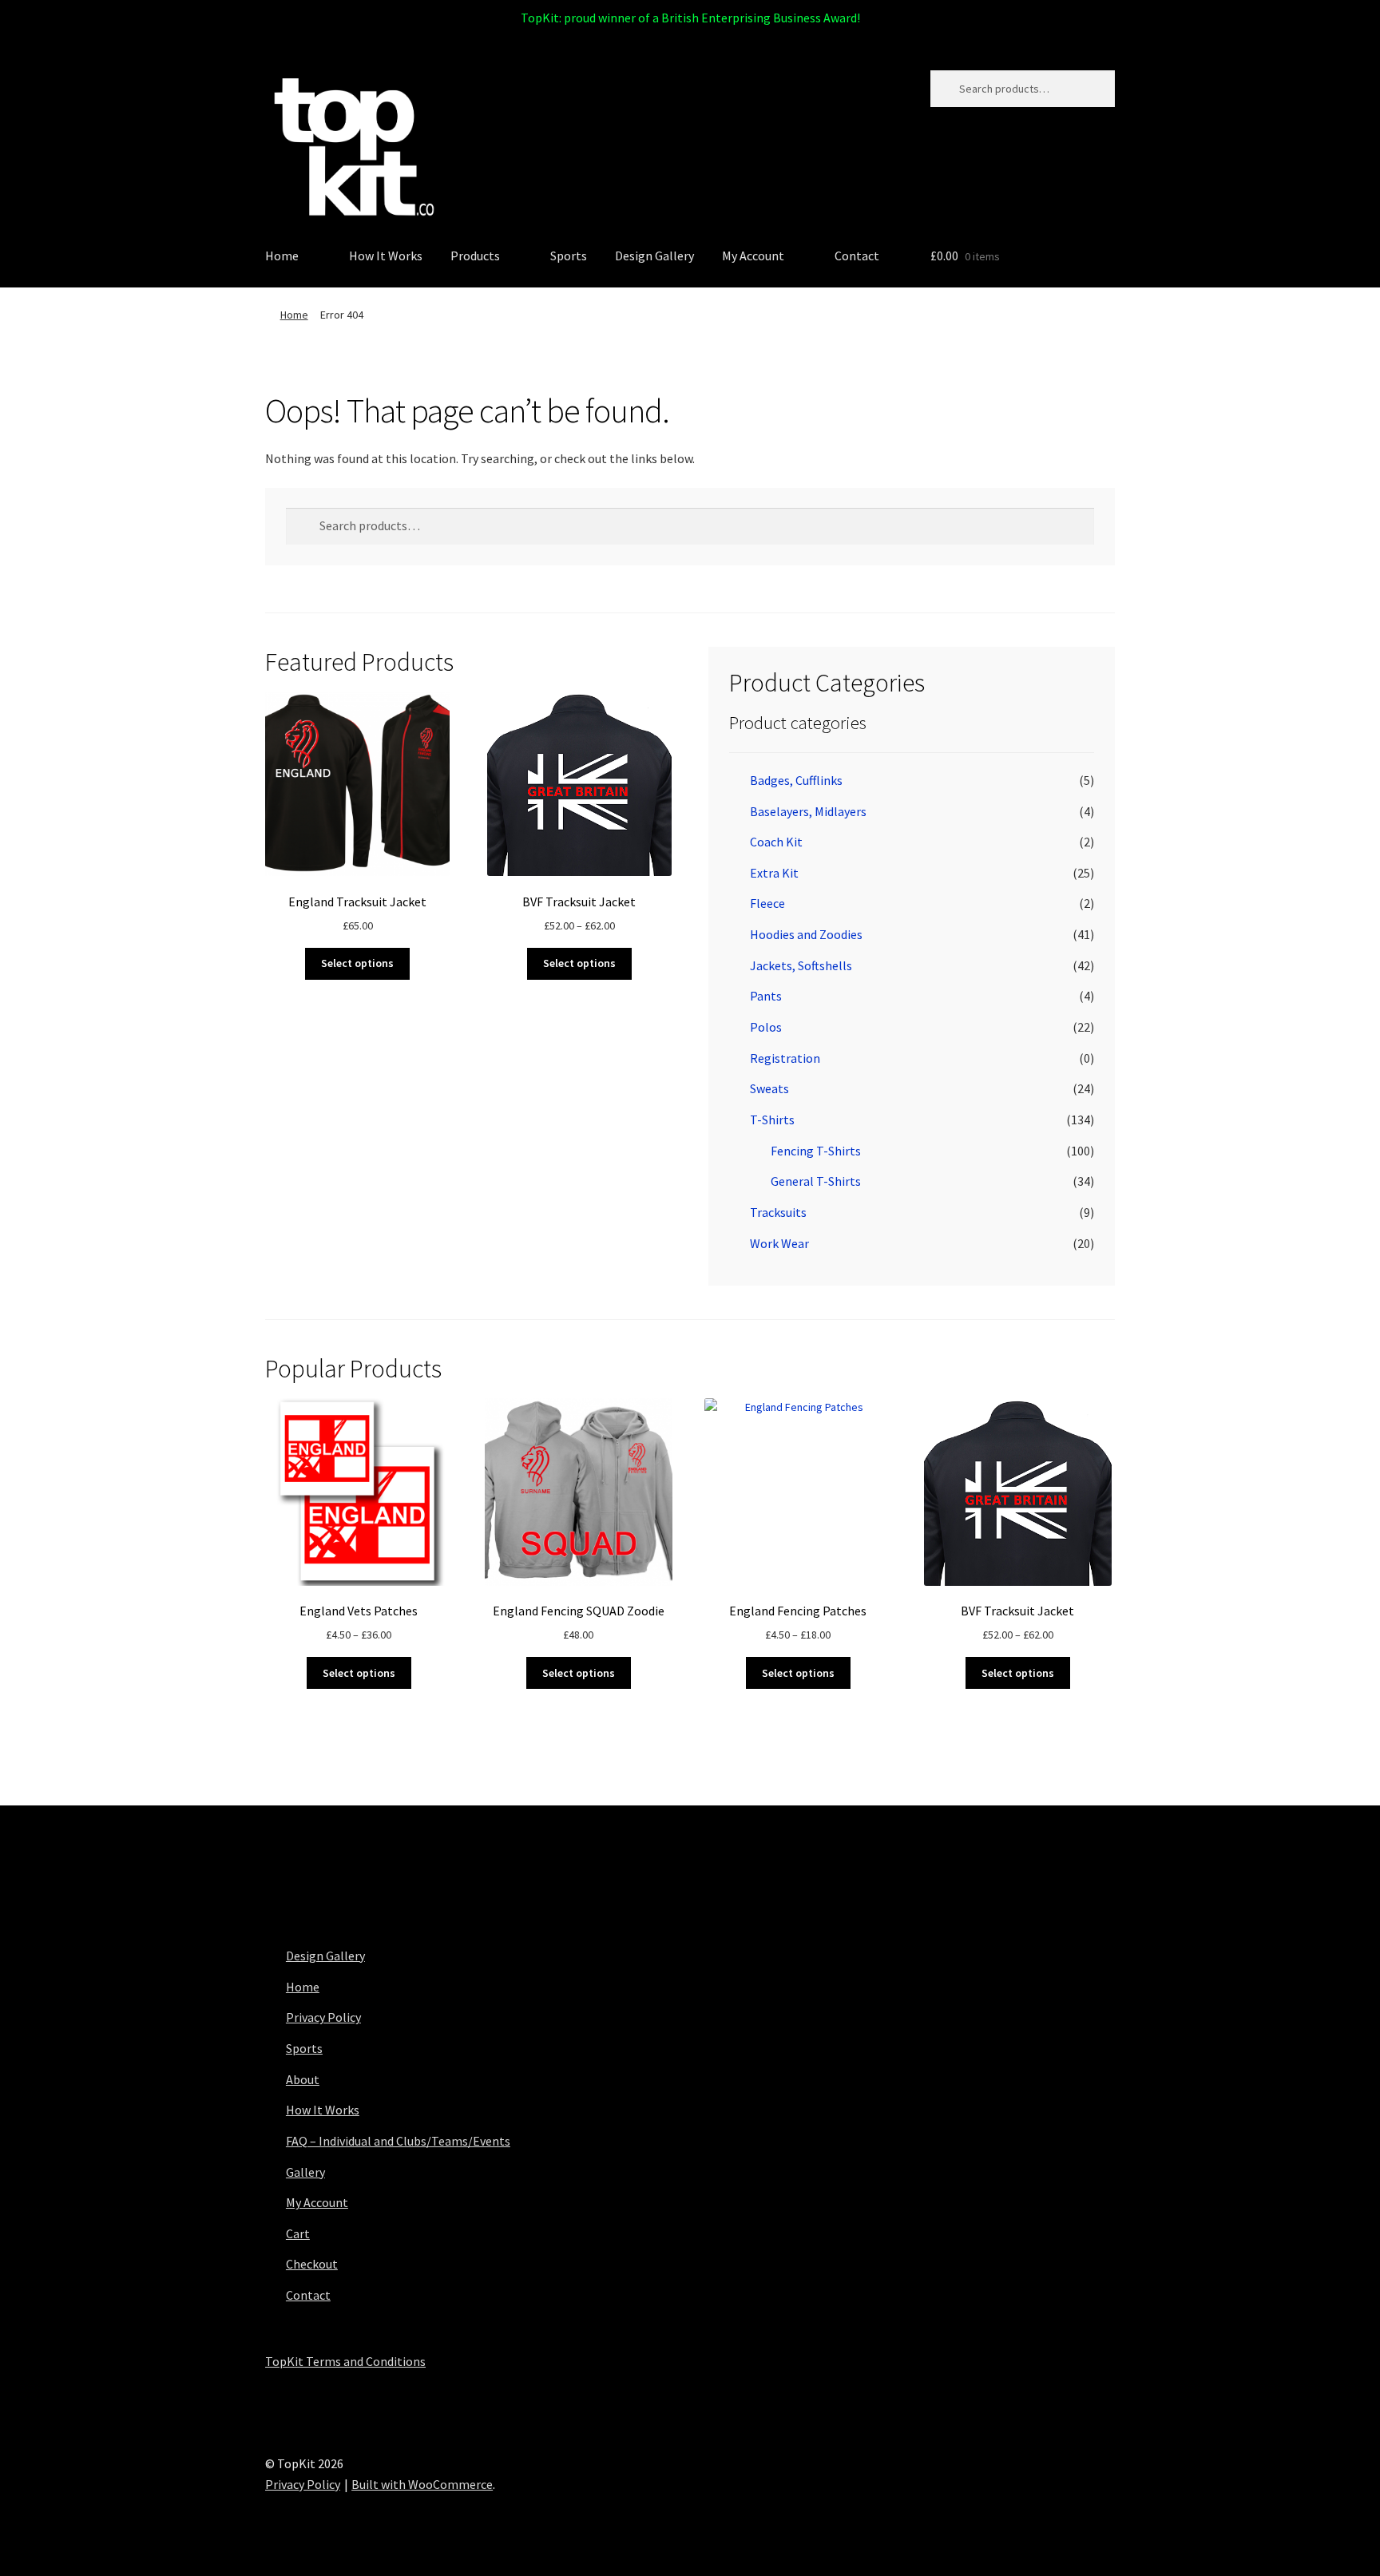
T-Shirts (772, 1120)
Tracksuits (778, 1212)
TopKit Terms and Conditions (345, 2361)
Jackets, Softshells (801, 965)
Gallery (305, 2172)
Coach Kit (776, 842)
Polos (766, 1027)
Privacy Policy (323, 2017)
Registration (785, 1058)
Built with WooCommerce (422, 2484)
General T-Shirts (816, 1181)
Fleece (767, 903)
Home (282, 256)
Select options (357, 963)
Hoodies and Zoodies (806, 934)
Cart (298, 2233)
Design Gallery (654, 256)
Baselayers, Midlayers (808, 811)
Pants (766, 996)
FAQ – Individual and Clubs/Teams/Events (398, 2141)
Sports (569, 256)
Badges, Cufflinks (796, 780)
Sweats (769, 1088)
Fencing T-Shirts (816, 1151)
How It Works (386, 256)
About (303, 2079)
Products (475, 256)
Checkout (312, 2264)
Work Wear (779, 1243)
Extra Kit (774, 873)
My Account (753, 256)
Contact (857, 256)
